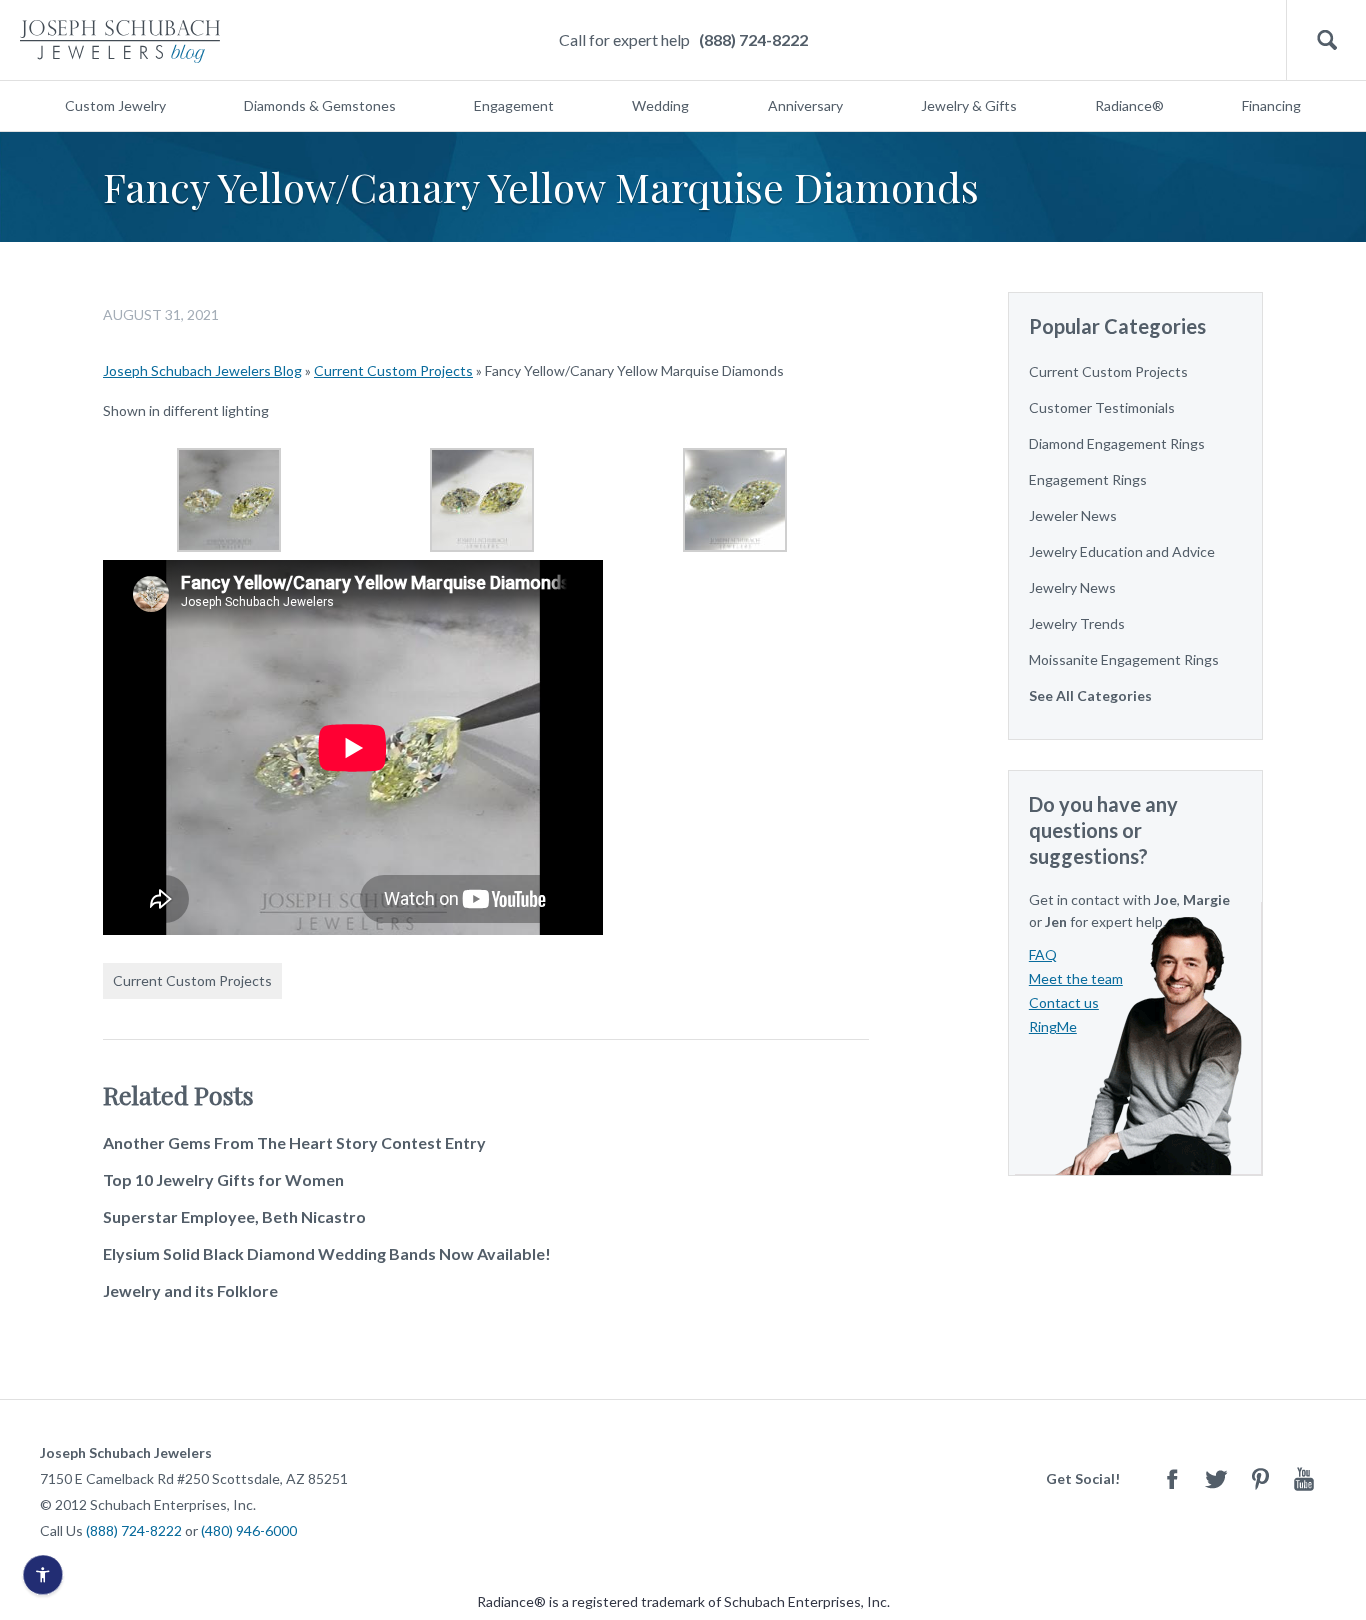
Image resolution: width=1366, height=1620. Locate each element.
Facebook (1172, 1478)
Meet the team (1076, 978)
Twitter (1216, 1478)
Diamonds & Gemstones (320, 105)
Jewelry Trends (1077, 623)
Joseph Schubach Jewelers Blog (202, 370)
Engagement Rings (1088, 479)
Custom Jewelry (115, 105)
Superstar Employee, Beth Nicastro (234, 1216)
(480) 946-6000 (249, 1530)
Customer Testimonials (1102, 407)
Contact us (1064, 1002)
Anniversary (805, 105)
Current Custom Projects (393, 370)
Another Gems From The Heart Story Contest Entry (294, 1142)
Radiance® (1129, 105)
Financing (1271, 105)
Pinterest (1260, 1478)
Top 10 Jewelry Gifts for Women (223, 1179)
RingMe (1053, 1026)
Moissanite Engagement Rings (1124, 659)
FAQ (1043, 954)
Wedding (660, 105)
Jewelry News (1072, 587)
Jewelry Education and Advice (1122, 551)
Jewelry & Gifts (969, 105)
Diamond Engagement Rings (1117, 443)
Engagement (514, 105)
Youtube (1304, 1478)
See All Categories (1090, 695)
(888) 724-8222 (753, 39)
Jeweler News (1073, 515)
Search (1326, 40)
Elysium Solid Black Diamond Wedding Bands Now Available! (327, 1253)
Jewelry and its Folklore (190, 1290)
